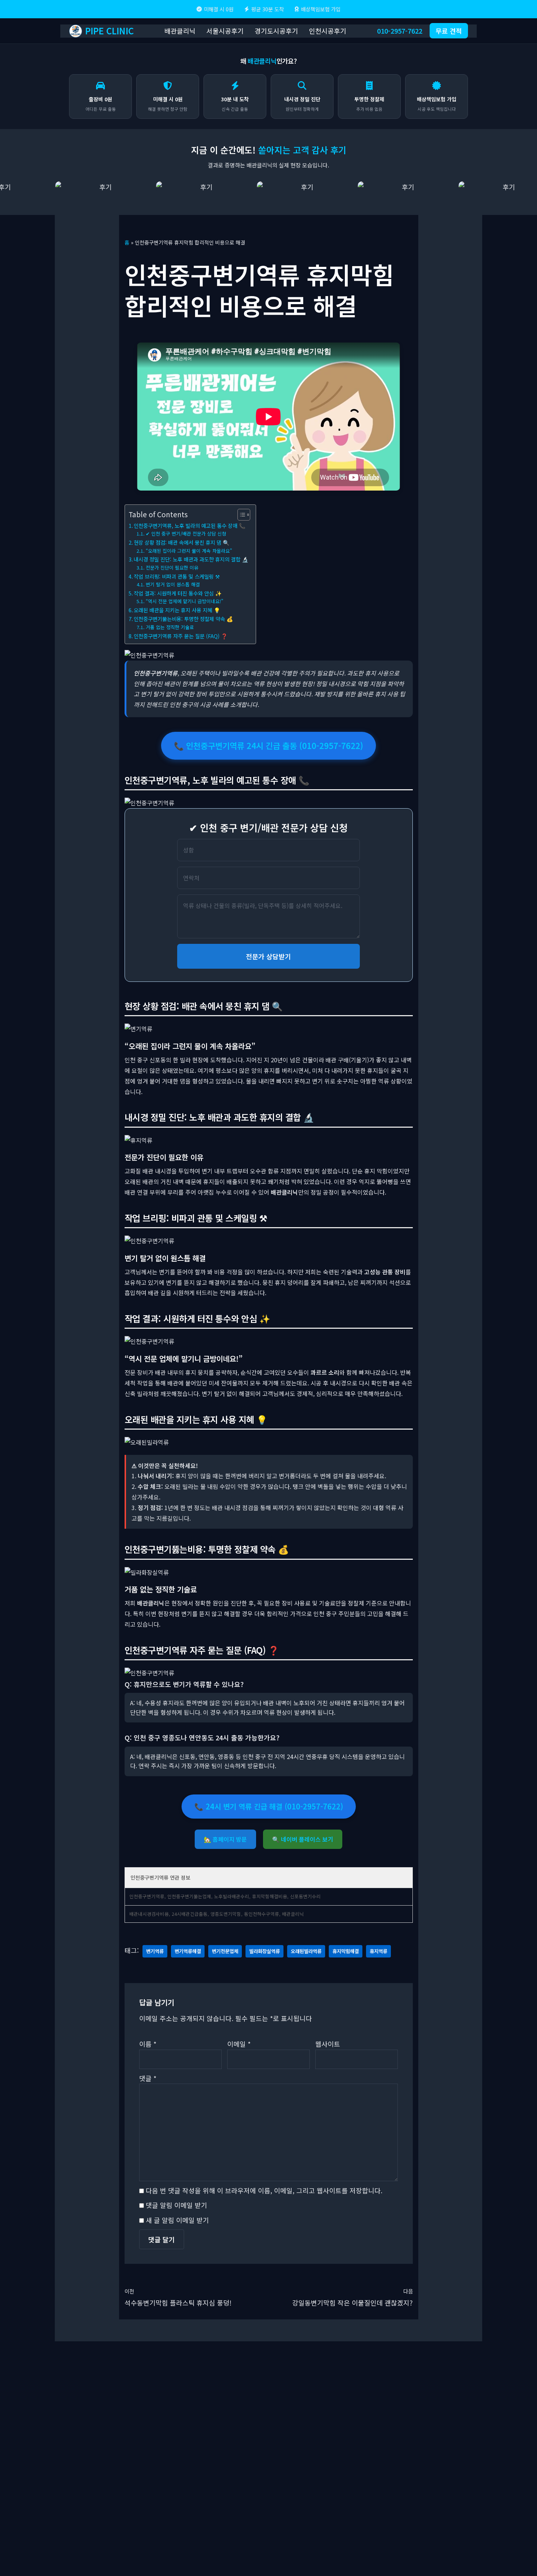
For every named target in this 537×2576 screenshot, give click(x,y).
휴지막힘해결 (346, 1951)
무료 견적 (449, 31)
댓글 (148, 2078)
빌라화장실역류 (264, 1951)
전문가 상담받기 (268, 956)
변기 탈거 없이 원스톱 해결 (173, 584)
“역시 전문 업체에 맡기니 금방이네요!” (184, 601)
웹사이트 (328, 2044)
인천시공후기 (328, 31)
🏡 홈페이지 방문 (225, 1839)
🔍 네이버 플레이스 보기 (303, 1839)
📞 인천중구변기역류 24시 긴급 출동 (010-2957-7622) (268, 745)
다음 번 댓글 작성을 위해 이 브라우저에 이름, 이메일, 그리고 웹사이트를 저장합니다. (264, 2190)
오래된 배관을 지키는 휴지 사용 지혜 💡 (177, 610)
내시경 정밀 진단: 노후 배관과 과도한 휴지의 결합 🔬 (191, 559)
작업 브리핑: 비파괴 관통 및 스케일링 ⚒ (177, 576)
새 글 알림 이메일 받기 (177, 2220)
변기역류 (155, 1951)
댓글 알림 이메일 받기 (176, 2205)
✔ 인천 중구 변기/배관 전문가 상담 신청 (186, 534)
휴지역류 (378, 1951)
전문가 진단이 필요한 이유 (172, 568)
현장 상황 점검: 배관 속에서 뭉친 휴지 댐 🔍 (182, 542)
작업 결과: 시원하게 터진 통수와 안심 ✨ (178, 593)
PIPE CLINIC (109, 31)
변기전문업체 (225, 1951)
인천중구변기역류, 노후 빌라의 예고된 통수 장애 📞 (190, 525)
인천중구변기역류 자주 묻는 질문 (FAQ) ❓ (181, 636)
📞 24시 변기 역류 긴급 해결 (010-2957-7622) (269, 1806)
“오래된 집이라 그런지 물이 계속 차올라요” (189, 551)
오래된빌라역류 (306, 1951)
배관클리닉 (180, 31)
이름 (148, 2044)
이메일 (239, 2044)
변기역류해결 (188, 1951)
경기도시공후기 (276, 31)
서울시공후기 (225, 31)
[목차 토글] (240, 515)
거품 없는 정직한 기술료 (170, 627)
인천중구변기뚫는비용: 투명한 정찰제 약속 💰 (183, 619)
